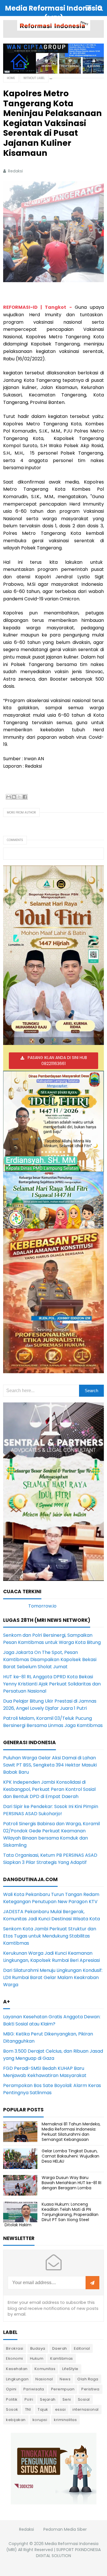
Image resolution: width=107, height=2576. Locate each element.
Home (11, 78)
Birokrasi (15, 2348)
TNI (28, 2409)
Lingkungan (17, 2379)
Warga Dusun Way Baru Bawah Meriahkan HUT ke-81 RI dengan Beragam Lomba (71, 2183)
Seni (67, 2399)
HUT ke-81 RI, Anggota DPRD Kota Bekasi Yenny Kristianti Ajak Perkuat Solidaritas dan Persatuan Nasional (52, 1684)
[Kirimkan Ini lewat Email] (9, 797)
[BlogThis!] (14, 797)
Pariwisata (34, 2389)
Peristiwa (90, 2389)
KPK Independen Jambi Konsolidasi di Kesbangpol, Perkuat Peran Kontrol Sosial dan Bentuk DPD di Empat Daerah (49, 1789)
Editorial (82, 2348)
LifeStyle (70, 2369)
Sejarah (48, 2399)
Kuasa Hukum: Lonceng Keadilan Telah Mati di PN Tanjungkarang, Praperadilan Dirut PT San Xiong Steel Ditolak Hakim (52, 2215)
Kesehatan (17, 2369)
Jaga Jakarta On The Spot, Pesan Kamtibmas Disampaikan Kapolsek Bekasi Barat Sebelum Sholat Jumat (50, 1660)
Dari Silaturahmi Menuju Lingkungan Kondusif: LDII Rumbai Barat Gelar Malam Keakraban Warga (53, 1977)
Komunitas (45, 2369)
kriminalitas (65, 2420)
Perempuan (63, 2389)
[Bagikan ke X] (19, 797)
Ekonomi (15, 2358)
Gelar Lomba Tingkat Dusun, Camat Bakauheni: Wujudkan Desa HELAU (70, 2156)
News (65, 2379)
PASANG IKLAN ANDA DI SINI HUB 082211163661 (57, 1061)
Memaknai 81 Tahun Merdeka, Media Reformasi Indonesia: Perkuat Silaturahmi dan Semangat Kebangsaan (71, 2132)
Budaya (38, 2348)
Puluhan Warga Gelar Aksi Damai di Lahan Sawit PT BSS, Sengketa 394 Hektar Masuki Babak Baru (50, 1765)
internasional (86, 2409)
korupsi (40, 2420)
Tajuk (43, 2409)
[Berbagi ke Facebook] (25, 797)
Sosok (12, 2409)
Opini (11, 2389)
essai (60, 2409)
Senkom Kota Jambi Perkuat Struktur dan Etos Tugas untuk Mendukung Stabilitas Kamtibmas (50, 1936)
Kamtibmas (62, 2358)
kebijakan (16, 2420)
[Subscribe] (92, 2283)
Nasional (44, 2379)
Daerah (60, 2348)
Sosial (84, 2399)
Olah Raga (88, 2379)
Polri (29, 2399)
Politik (12, 2399)
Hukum (37, 2358)
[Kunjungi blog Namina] (54, 2468)
